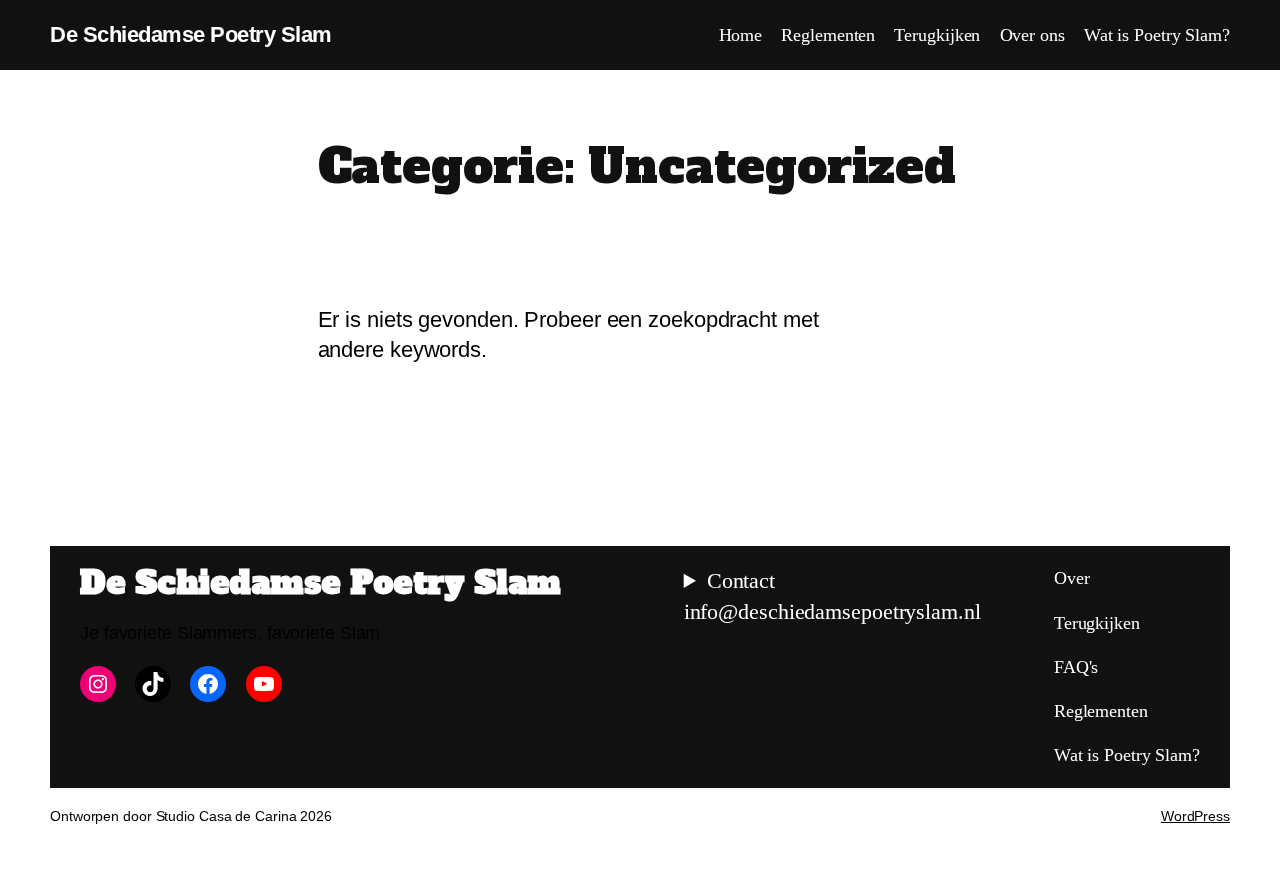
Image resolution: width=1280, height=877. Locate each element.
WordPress (1195, 816)
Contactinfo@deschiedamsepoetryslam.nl (832, 596)
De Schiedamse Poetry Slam (191, 34)
